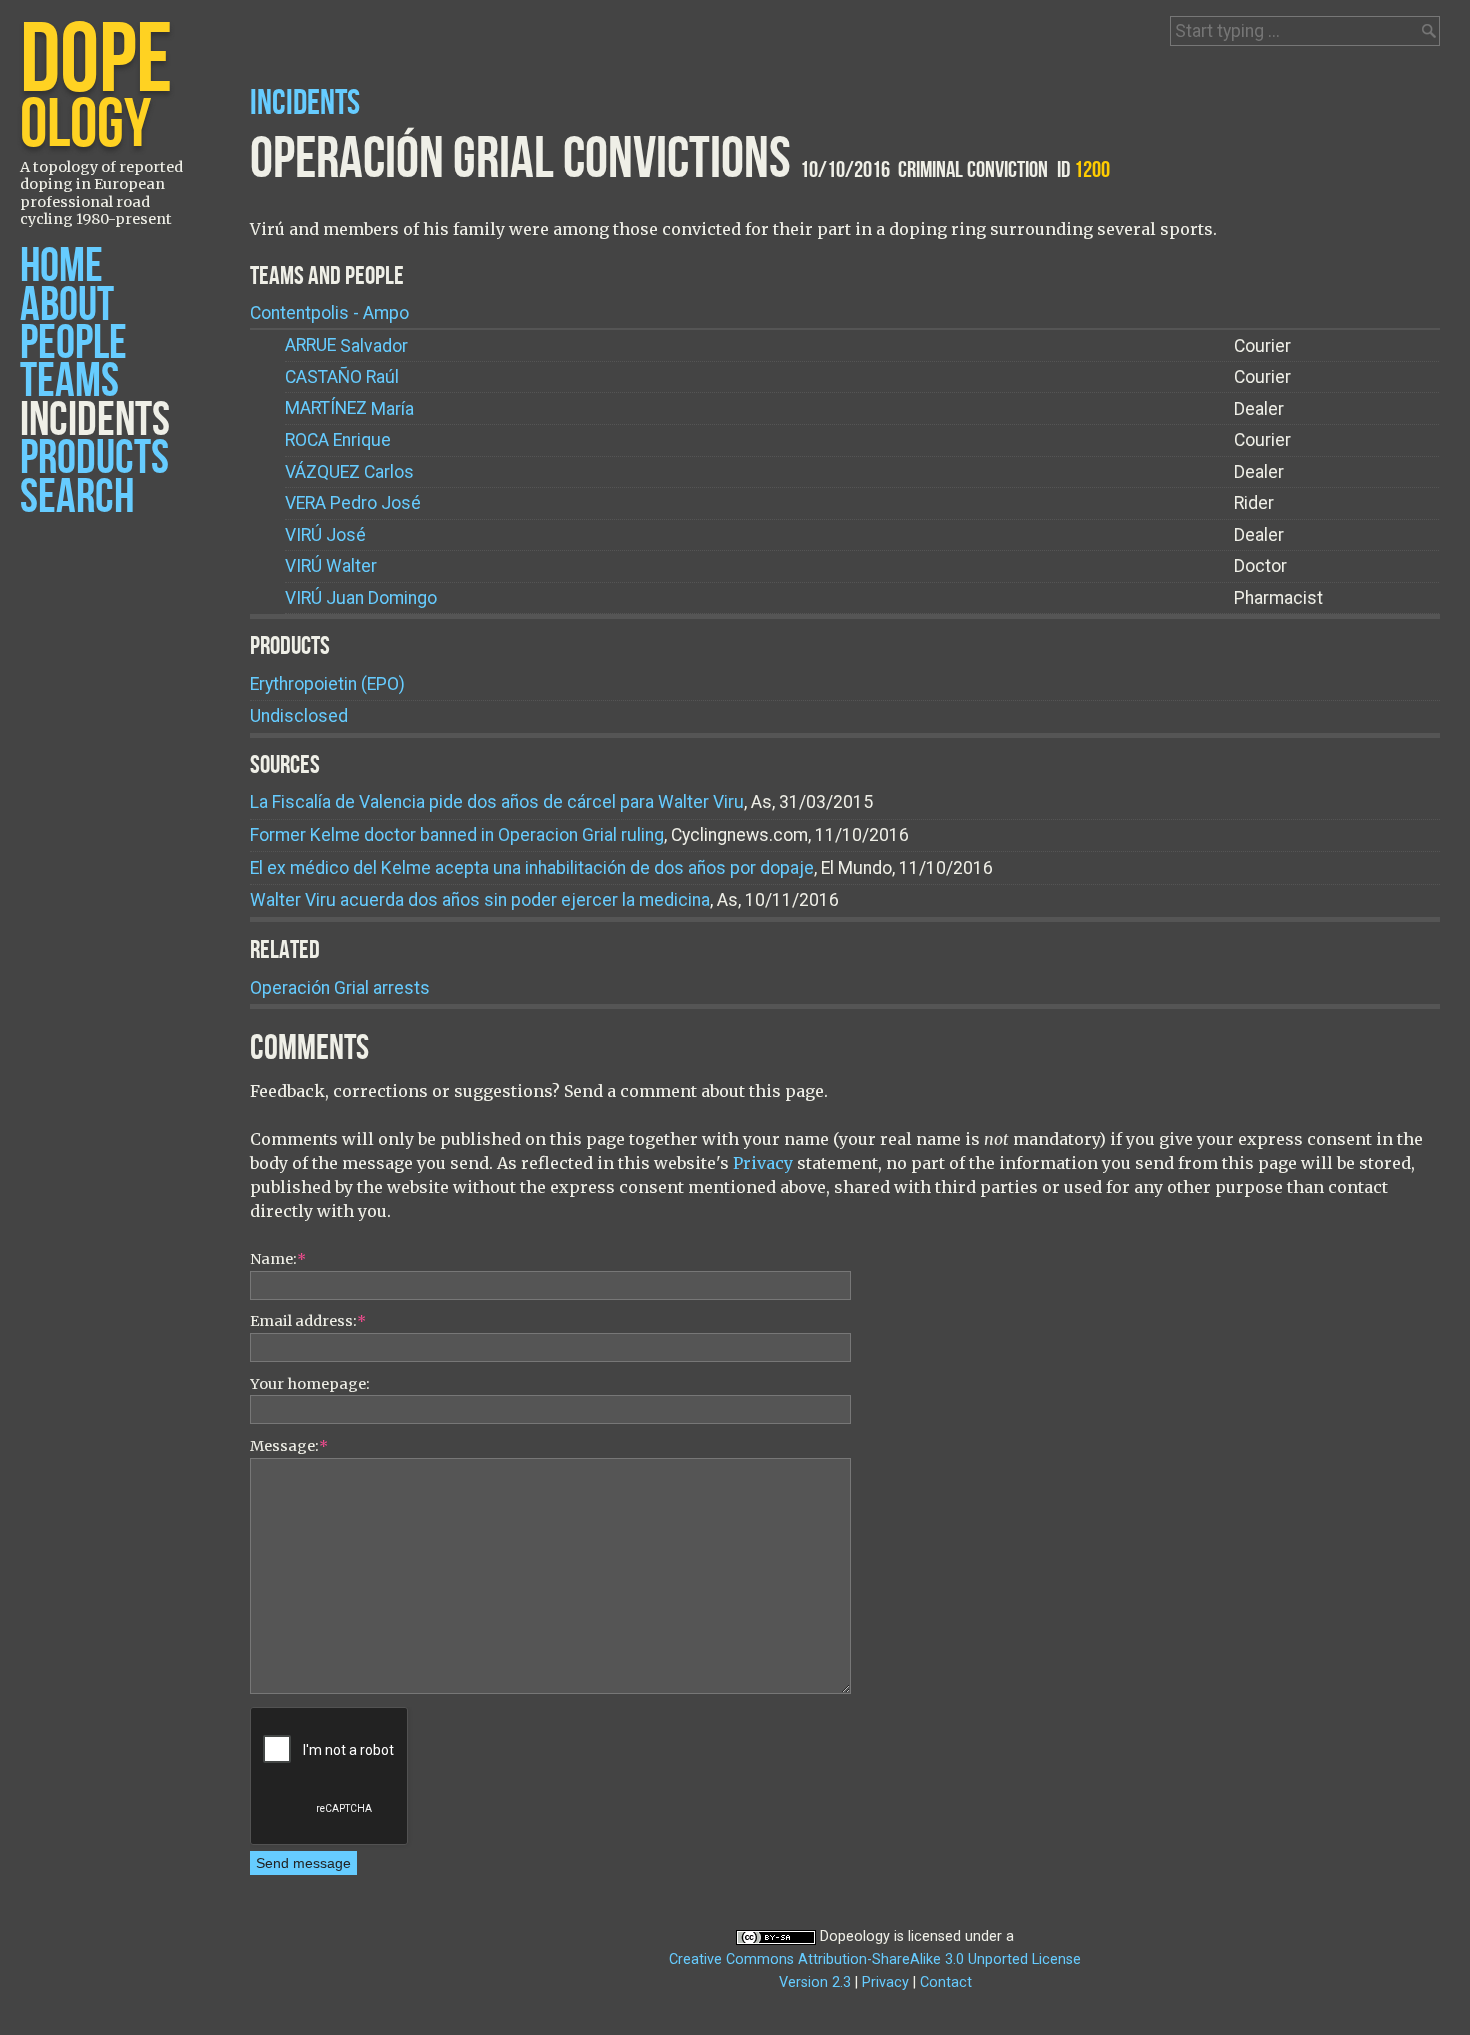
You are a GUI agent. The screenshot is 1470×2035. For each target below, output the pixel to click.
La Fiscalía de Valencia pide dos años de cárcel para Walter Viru (497, 802)
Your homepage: (310, 1384)
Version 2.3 (815, 1982)
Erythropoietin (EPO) (327, 684)
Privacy (763, 1163)
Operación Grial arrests (340, 988)
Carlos (349, 472)
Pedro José (353, 503)
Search (77, 497)
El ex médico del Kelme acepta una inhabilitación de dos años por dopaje (532, 868)
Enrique (338, 440)
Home (61, 266)
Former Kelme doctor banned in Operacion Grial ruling (457, 835)
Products (94, 458)
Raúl (342, 377)
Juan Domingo (361, 598)
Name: (278, 1259)
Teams (69, 381)
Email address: (308, 1321)
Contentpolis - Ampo (329, 313)
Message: (289, 1446)
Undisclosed (299, 716)
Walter (331, 566)
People (73, 343)
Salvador (346, 346)
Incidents (95, 420)
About (67, 305)
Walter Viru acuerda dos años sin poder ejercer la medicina (480, 900)
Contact (946, 1982)
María (349, 409)
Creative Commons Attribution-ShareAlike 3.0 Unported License (875, 1959)
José (325, 535)
